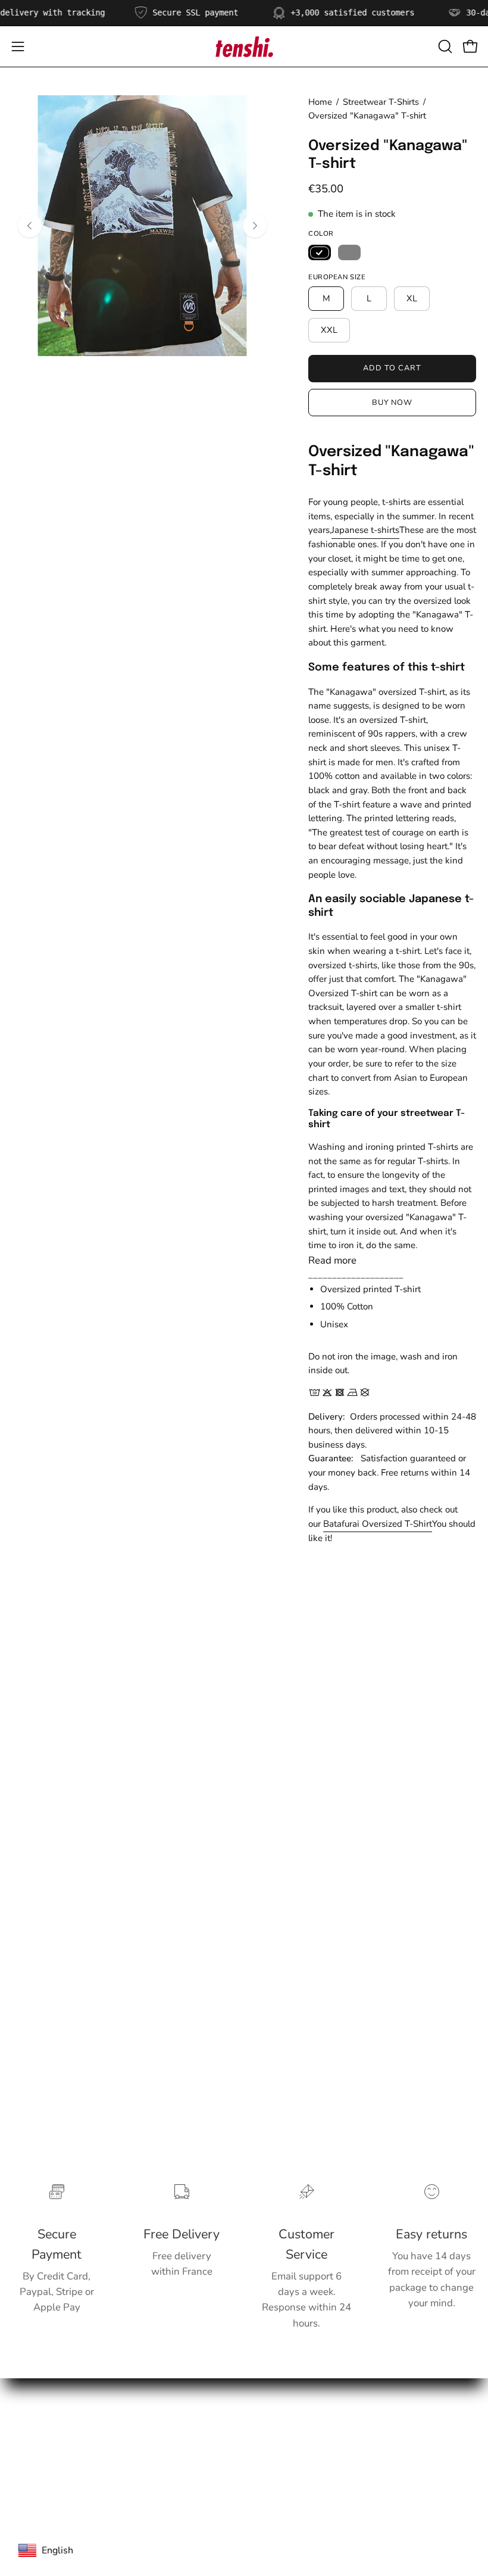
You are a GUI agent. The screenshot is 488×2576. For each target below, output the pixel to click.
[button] (444, 46)
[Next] (255, 226)
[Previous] (30, 226)
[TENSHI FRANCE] (244, 46)
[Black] (320, 252)
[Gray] (349, 252)
